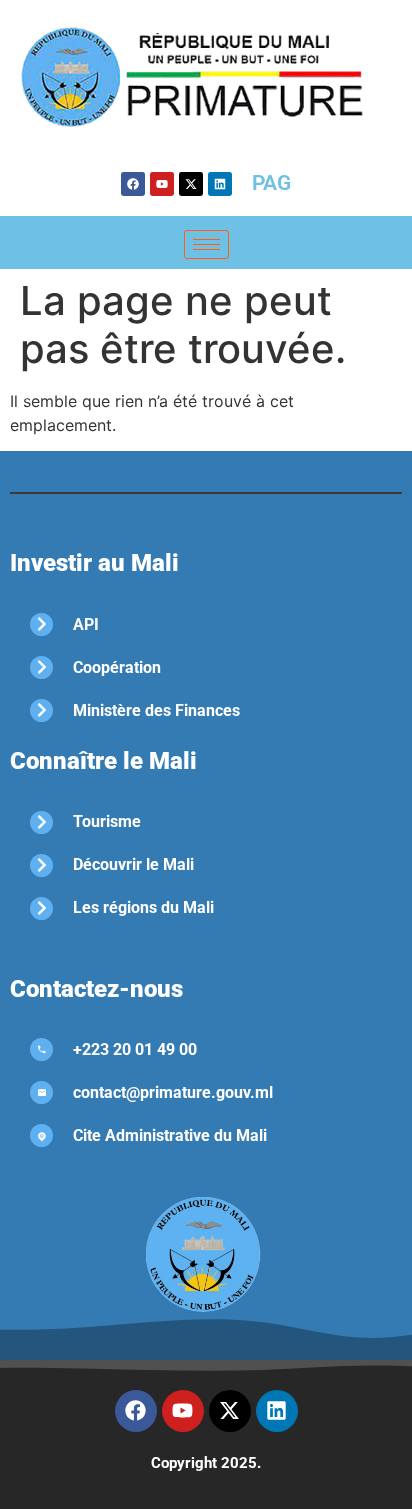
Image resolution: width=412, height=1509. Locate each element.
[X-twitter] (191, 184)
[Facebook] (133, 184)
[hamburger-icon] (206, 244)
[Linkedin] (220, 184)
